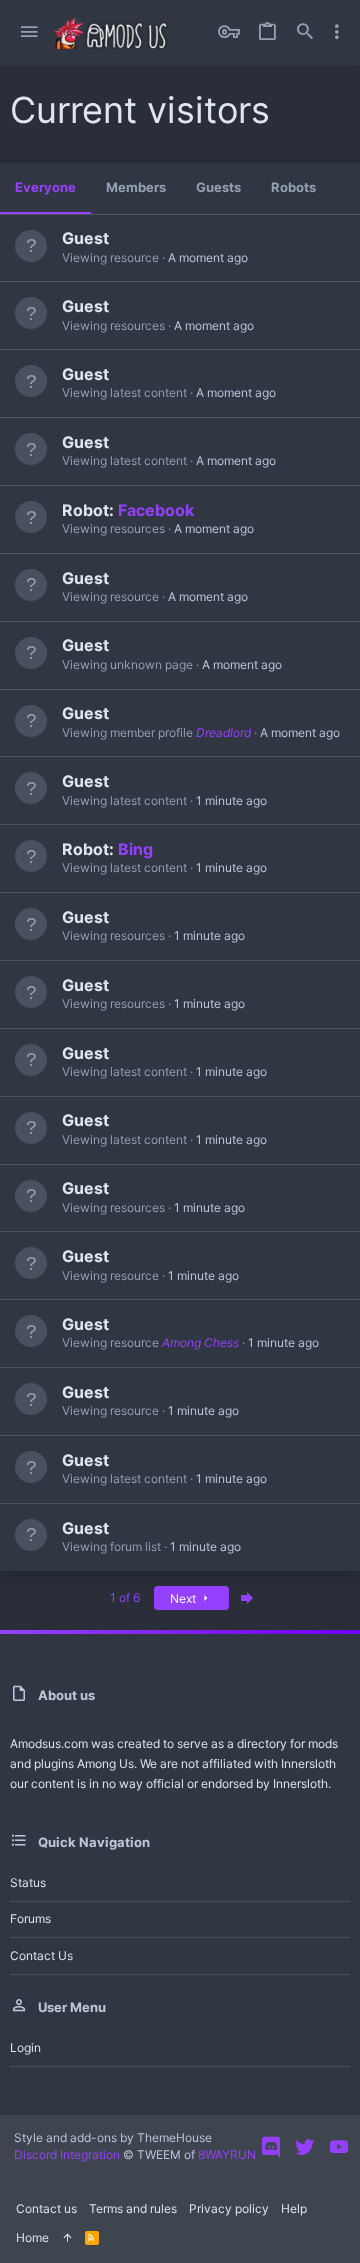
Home (32, 2237)
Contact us (41, 1955)
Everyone (45, 187)
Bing (135, 849)
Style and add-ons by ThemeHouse (113, 2137)
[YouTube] (339, 2147)
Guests (218, 187)
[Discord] (271, 2147)
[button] (29, 32)
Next (184, 1598)
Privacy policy (229, 2208)
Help (294, 2208)
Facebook (156, 510)
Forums (30, 1918)
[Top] (67, 2238)
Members (136, 187)
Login (25, 2047)
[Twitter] (305, 2147)
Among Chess (200, 1342)
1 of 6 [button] (125, 1597)
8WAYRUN (227, 2154)
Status (28, 1882)
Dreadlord (223, 732)
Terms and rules (133, 2208)
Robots (293, 187)
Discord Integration (67, 2154)
